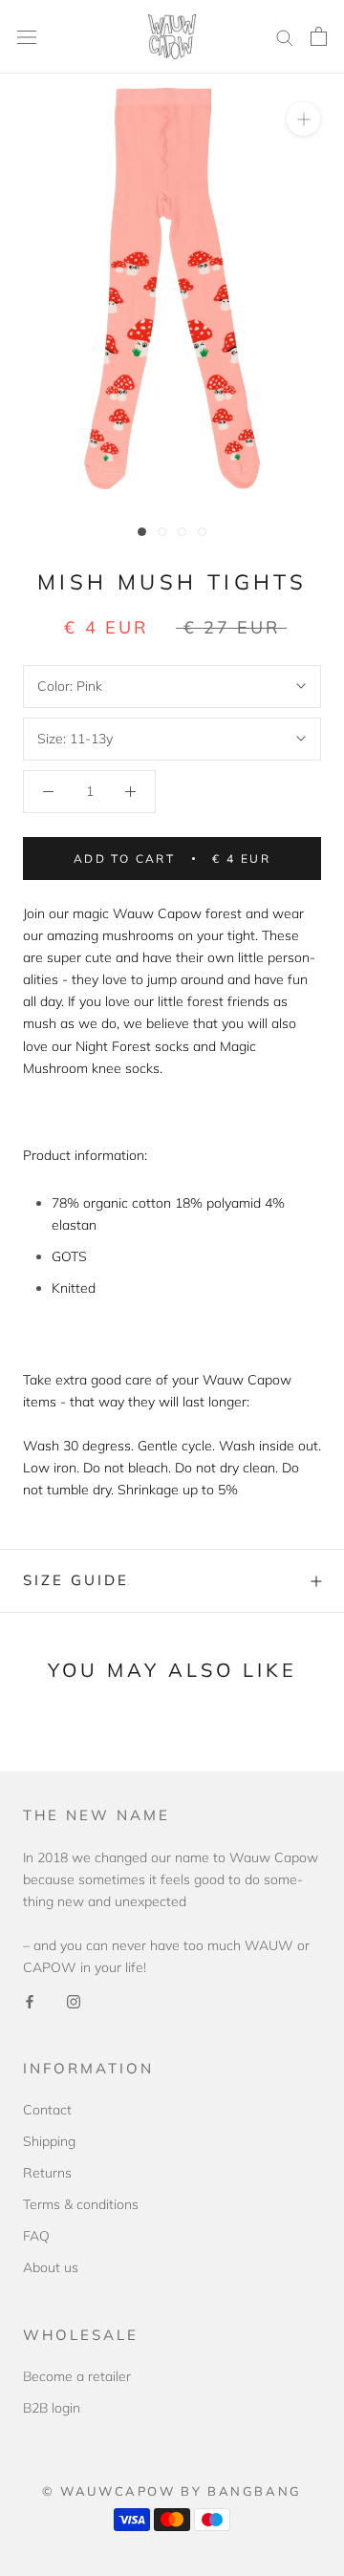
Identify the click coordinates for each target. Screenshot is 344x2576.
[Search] (285, 37)
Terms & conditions (81, 2204)
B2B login (52, 2408)
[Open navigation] (27, 37)
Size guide (76, 1580)
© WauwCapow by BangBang (172, 2491)
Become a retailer (77, 2376)
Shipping (49, 2141)
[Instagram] (74, 2000)
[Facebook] (30, 2000)
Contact (47, 2110)
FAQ (36, 2236)
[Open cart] (319, 36)
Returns (47, 2173)
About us (51, 2267)
